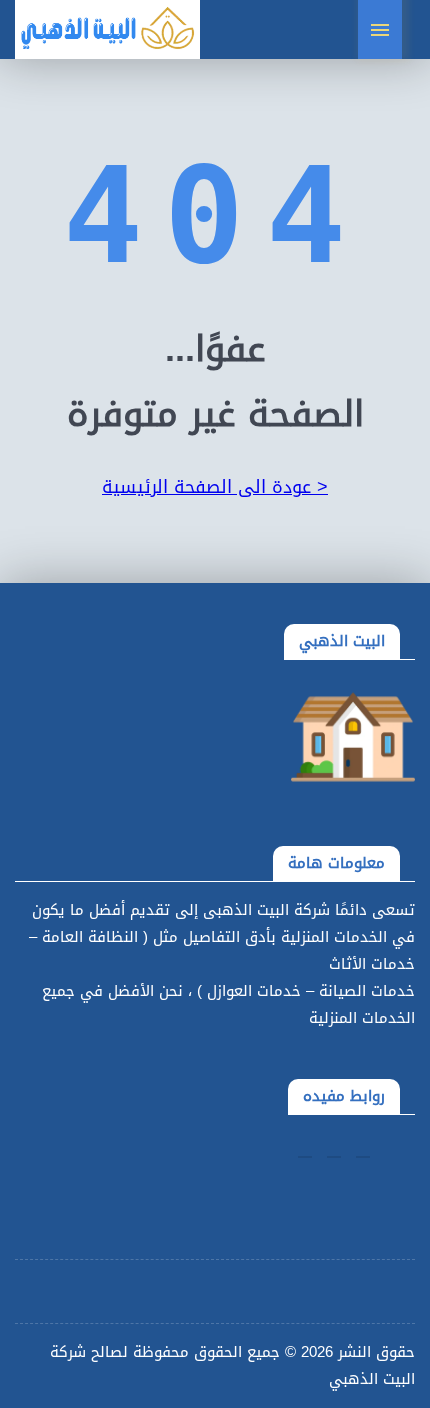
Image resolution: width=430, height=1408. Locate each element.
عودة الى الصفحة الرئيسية (215, 487)
